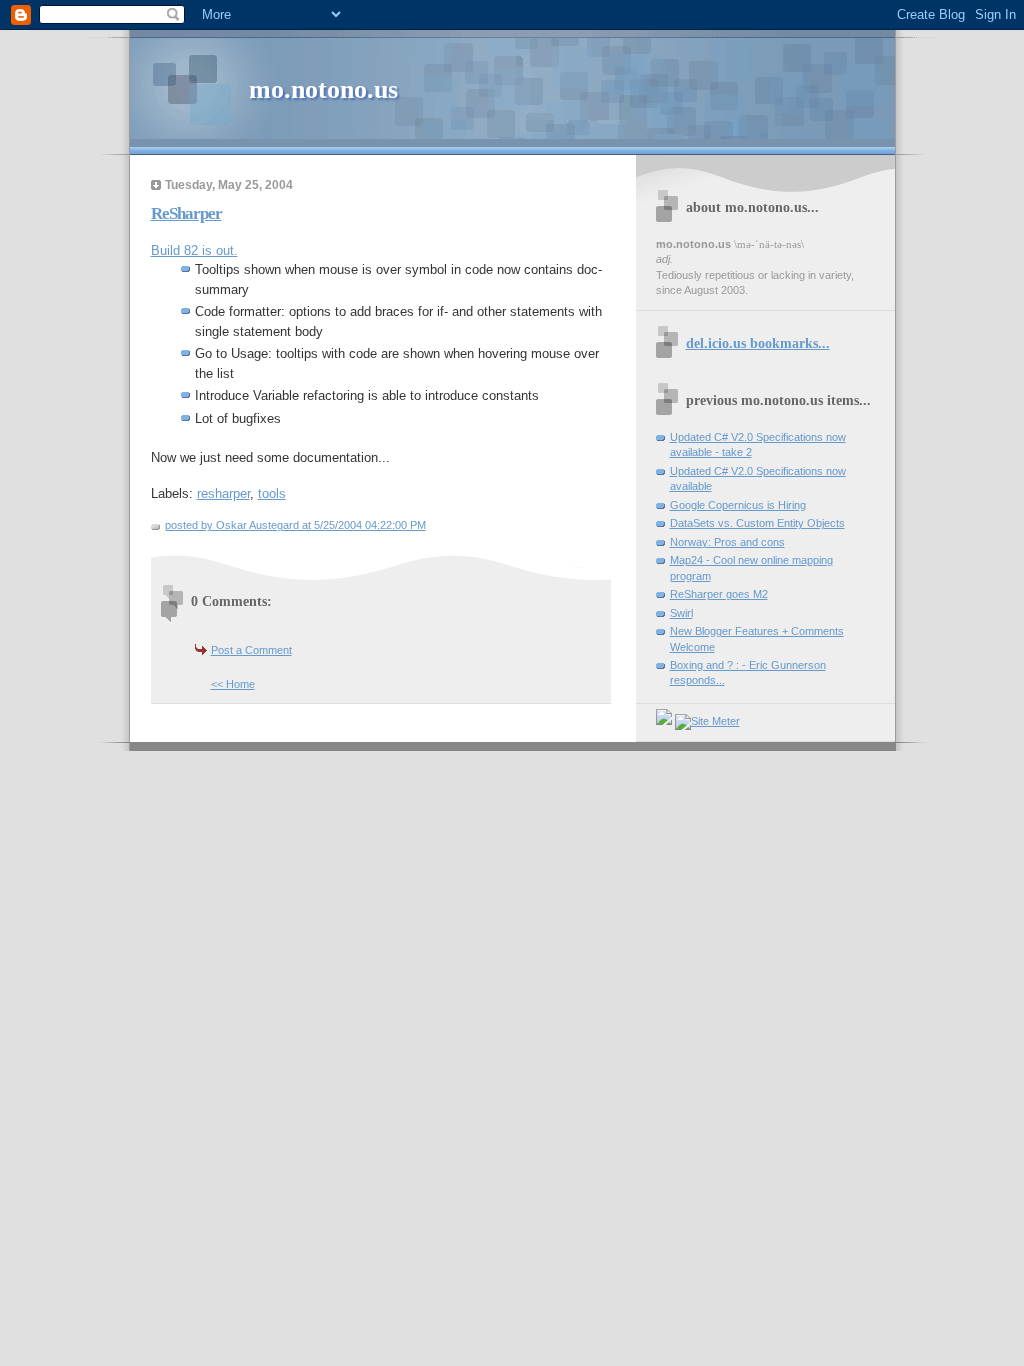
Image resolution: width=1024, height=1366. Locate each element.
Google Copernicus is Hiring (738, 505)
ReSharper (186, 213)
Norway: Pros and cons (727, 542)
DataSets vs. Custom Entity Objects (757, 523)
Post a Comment (251, 650)
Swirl (681, 613)
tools (272, 493)
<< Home (233, 684)
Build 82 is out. (194, 250)
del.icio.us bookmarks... (758, 343)
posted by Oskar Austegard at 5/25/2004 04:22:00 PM (295, 525)
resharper (223, 493)
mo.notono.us (323, 89)
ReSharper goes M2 (719, 594)
